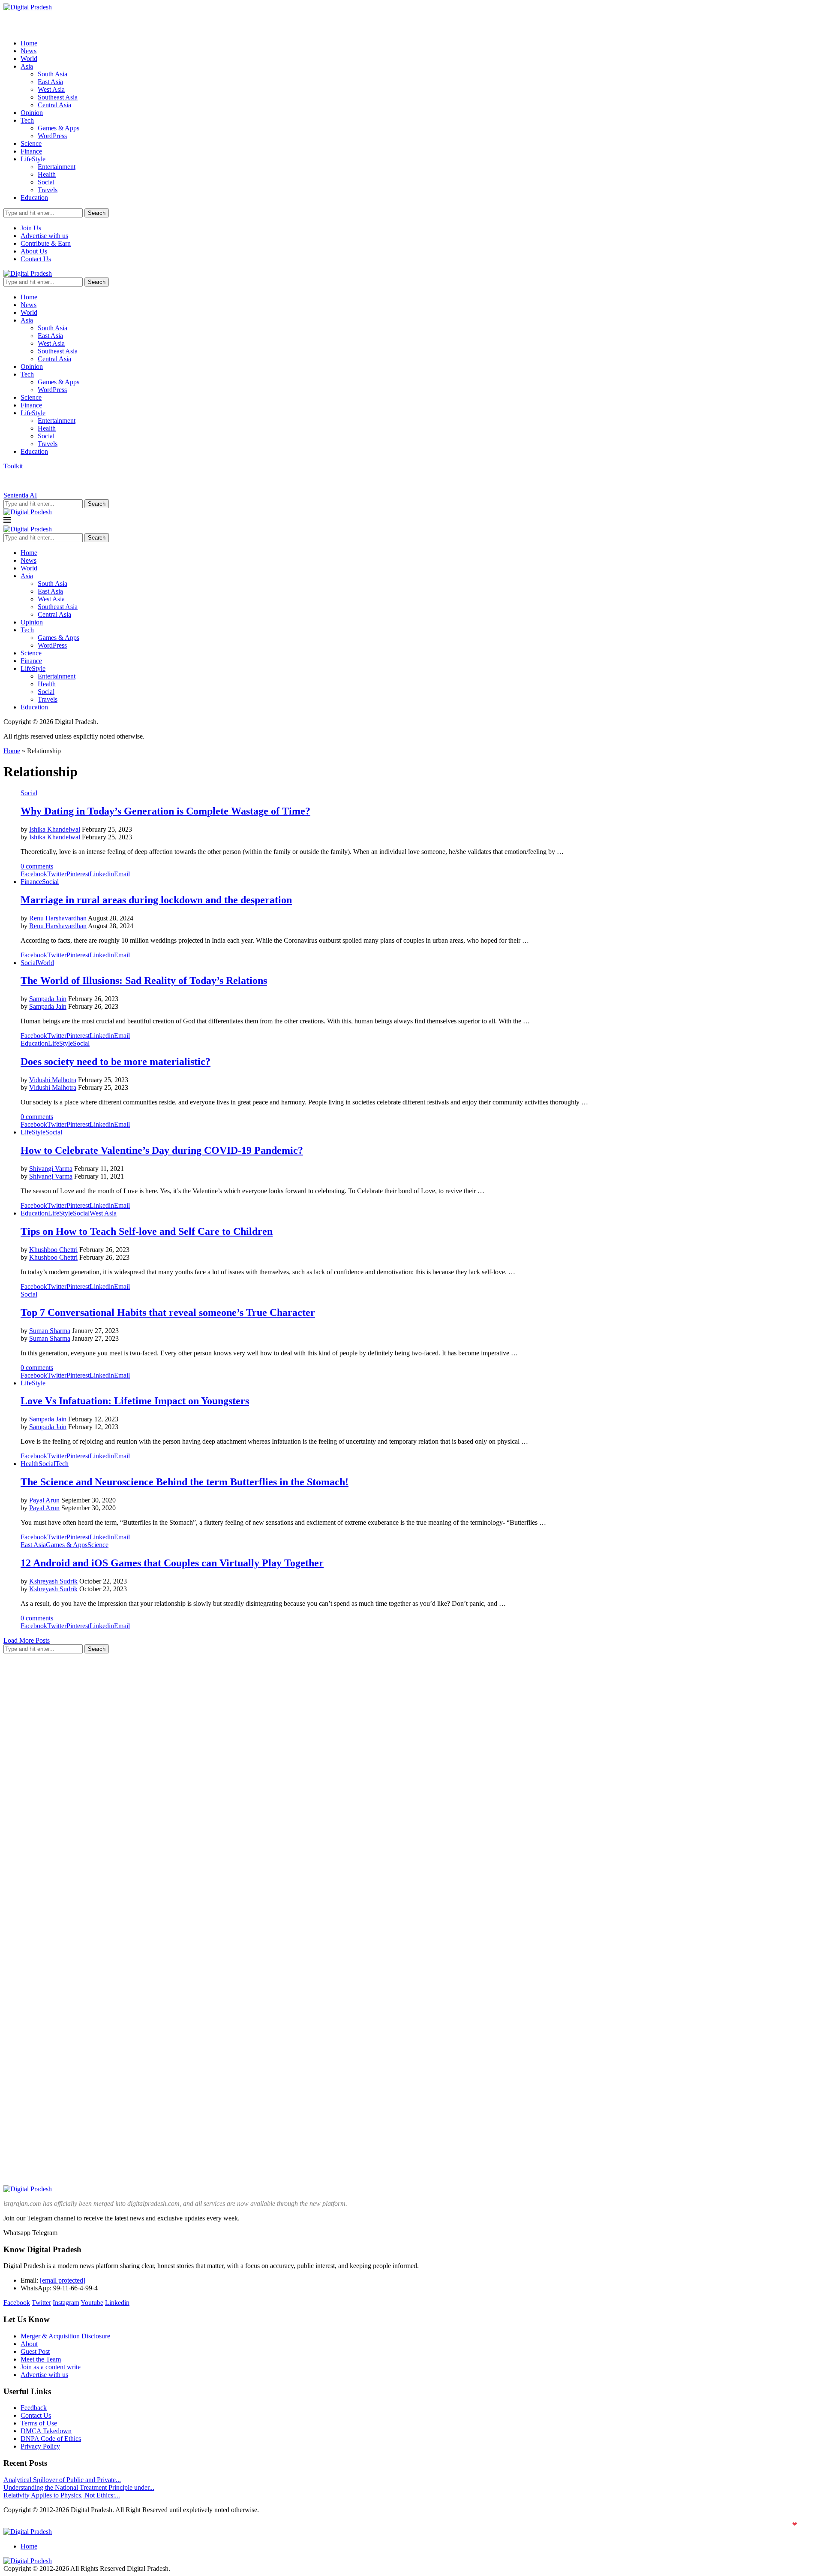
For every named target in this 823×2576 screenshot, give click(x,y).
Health (47, 174)
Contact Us (36, 259)
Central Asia (54, 105)
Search (97, 213)
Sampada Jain (48, 999)
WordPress (52, 136)
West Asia (51, 89)
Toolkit (13, 466)
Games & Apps (59, 128)
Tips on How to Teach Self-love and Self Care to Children (147, 1231)
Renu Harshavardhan (58, 918)
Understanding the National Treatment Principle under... (79, 2487)
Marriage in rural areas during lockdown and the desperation (156, 900)
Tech (27, 120)
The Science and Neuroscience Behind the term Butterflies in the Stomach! (185, 1482)
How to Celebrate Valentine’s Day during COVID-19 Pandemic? (162, 1150)
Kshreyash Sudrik (53, 1581)
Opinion (32, 113)
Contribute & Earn (46, 243)
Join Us (31, 228)
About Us (34, 251)
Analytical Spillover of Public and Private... (62, 2480)
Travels (48, 190)
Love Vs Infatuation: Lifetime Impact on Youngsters (135, 1401)
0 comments (37, 866)
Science (31, 143)
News (29, 51)
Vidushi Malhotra (53, 1080)
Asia (27, 66)
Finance (31, 151)
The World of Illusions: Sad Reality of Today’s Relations (144, 980)
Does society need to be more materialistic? (116, 1062)
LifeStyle (33, 159)
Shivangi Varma (51, 1169)
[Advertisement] (68, 1789)
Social (46, 182)
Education (34, 198)
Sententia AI (20, 495)
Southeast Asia (58, 97)
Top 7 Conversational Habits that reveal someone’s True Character (168, 1312)
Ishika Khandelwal (55, 829)
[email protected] (63, 2280)
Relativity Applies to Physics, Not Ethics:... (62, 2495)
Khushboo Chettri (53, 1250)
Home (29, 43)
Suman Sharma (50, 1331)
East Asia (50, 82)
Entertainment (57, 167)
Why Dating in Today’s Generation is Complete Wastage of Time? (165, 811)
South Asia (53, 74)
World (29, 59)
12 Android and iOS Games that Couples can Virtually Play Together (172, 1563)
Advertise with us (44, 236)
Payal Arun (44, 1500)
